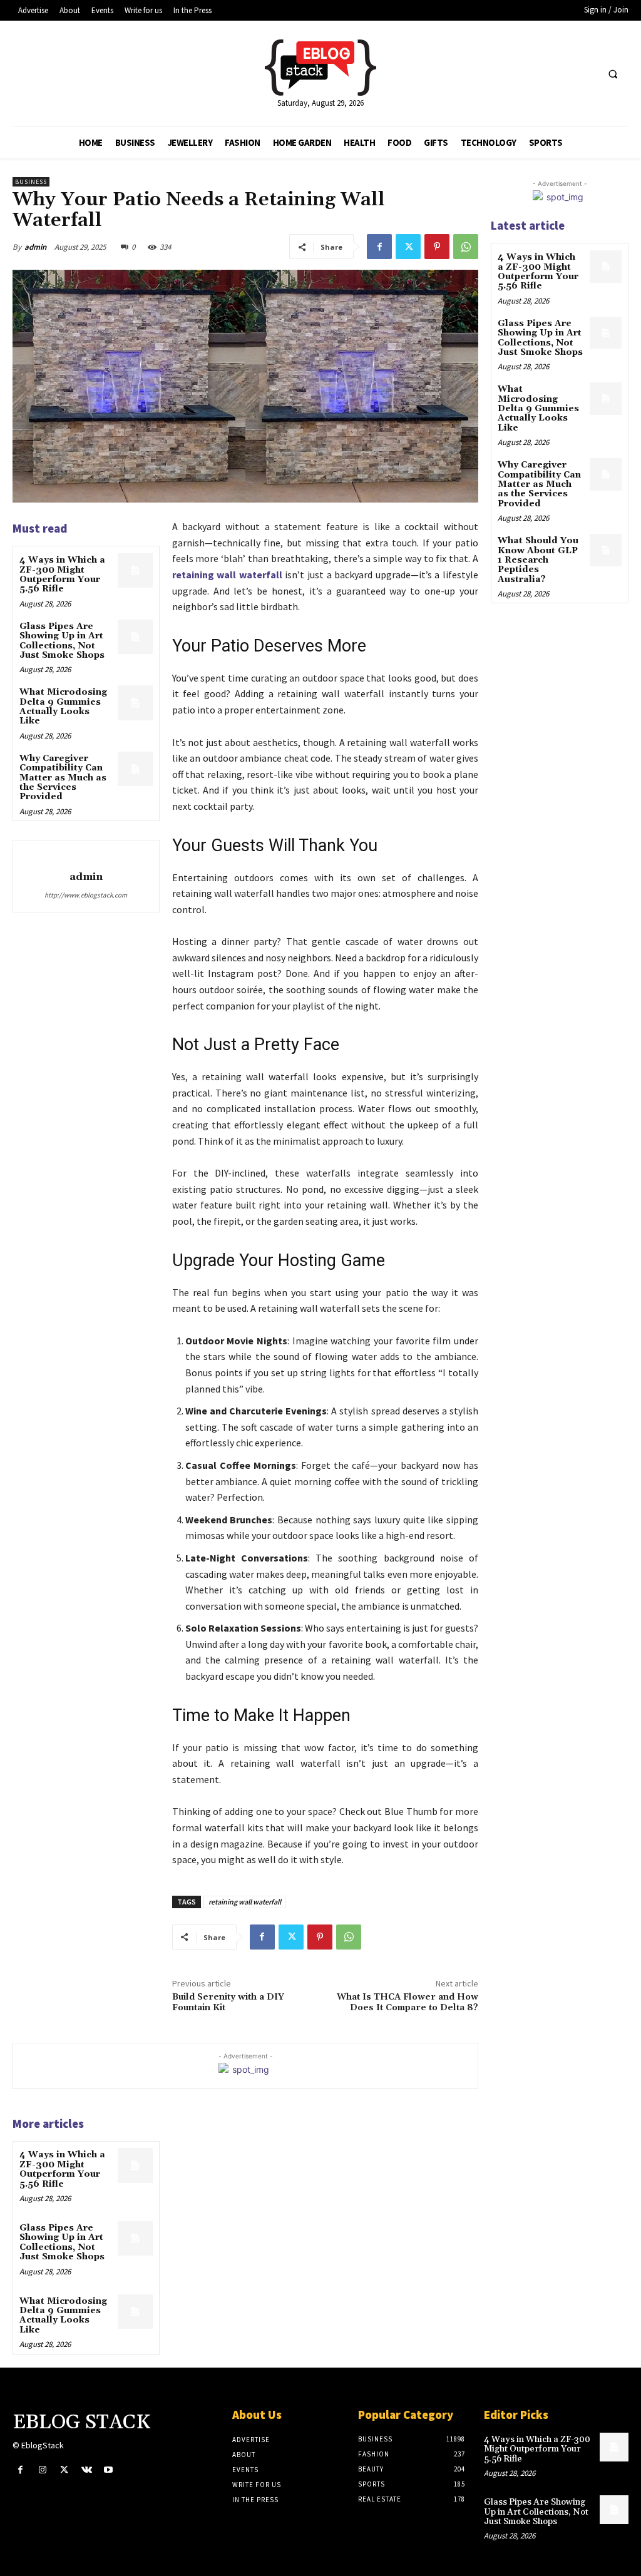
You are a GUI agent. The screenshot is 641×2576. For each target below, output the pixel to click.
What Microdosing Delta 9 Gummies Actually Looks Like (63, 707)
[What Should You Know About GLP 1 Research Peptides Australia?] (606, 550)
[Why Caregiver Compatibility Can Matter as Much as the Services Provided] (135, 769)
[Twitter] (408, 247)
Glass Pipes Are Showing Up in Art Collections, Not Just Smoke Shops (62, 641)
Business (31, 182)
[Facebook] (379, 247)
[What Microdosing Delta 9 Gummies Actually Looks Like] (135, 703)
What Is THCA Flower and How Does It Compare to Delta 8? (408, 2002)
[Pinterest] (437, 247)
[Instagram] (42, 2470)
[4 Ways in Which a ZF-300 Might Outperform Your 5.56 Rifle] (135, 570)
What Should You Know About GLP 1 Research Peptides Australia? (538, 560)
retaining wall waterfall (227, 575)
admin (35, 247)
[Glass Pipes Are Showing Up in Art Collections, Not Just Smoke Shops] (135, 637)
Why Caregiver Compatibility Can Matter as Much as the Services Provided (63, 778)
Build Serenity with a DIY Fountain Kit (228, 2002)
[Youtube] (109, 2470)
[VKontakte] (87, 2470)
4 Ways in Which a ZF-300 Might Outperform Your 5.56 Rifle (62, 575)
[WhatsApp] (466, 247)
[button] (613, 74)
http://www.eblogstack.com (86, 895)
